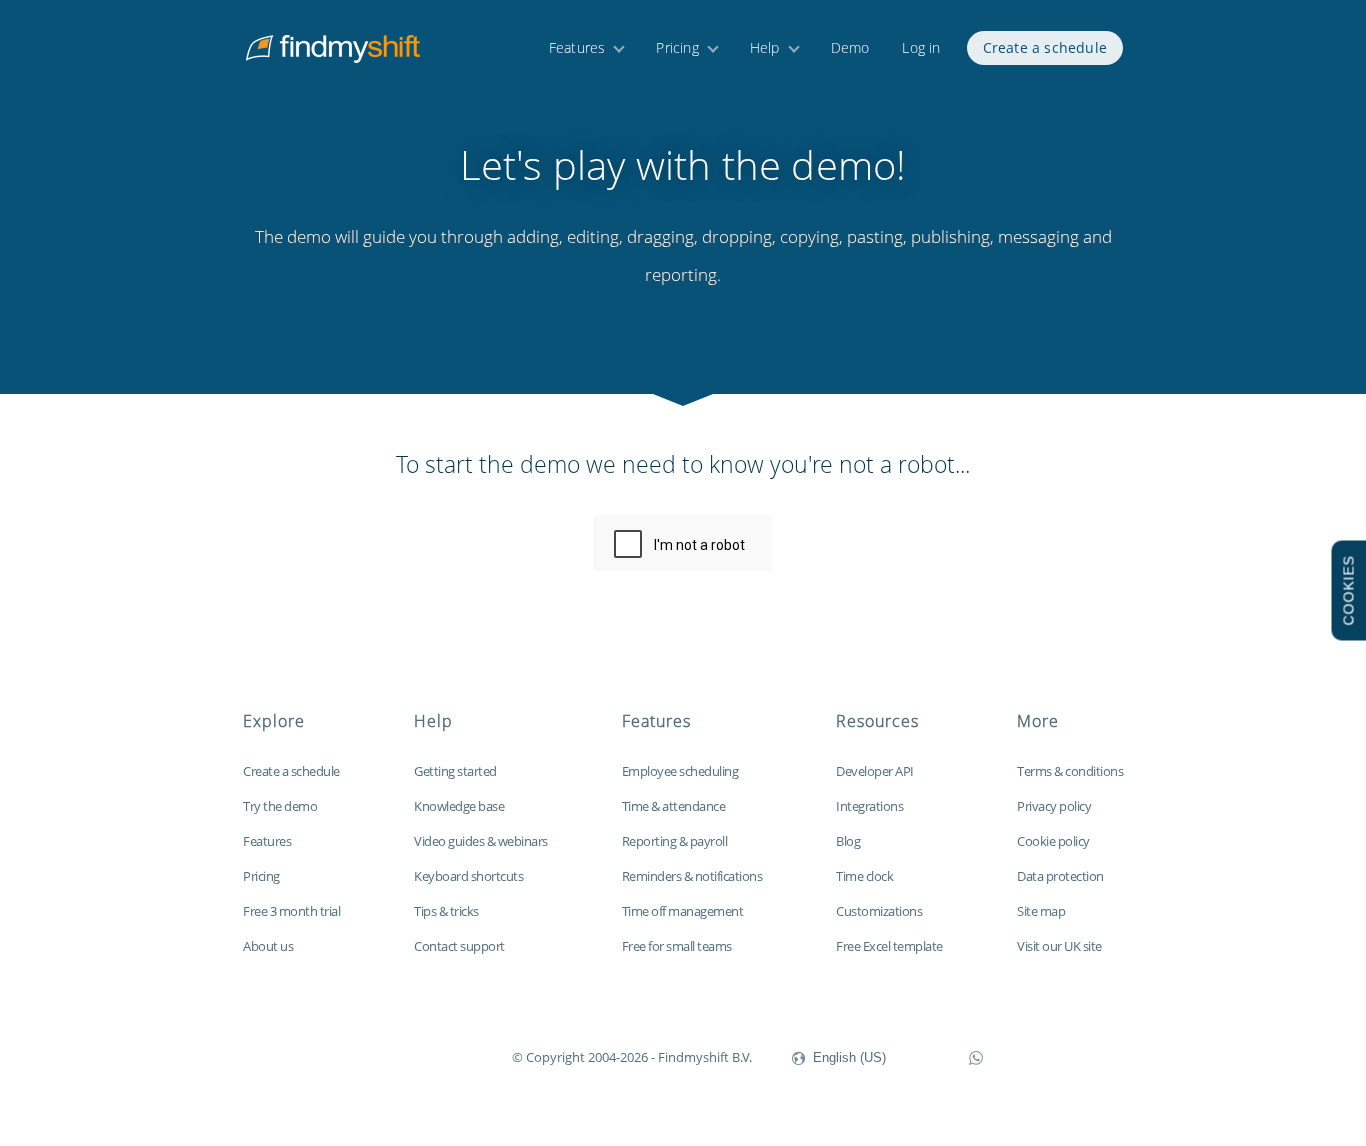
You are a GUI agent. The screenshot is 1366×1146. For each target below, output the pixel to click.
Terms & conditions (1070, 771)
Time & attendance (674, 806)
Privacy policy (1054, 806)
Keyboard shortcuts (468, 876)
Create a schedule (1045, 47)
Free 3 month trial (291, 911)
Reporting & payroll (675, 841)
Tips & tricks (446, 911)
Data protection (1060, 876)
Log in (921, 47)
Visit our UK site (1059, 946)
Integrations (869, 806)
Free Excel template (889, 946)
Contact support (459, 946)
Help (765, 47)
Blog (848, 841)
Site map (1041, 911)
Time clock (864, 876)
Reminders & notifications (692, 876)
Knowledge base (459, 806)
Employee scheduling (680, 771)
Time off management (683, 911)
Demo (850, 47)
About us (268, 946)
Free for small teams (677, 946)
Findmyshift (411, 1055)
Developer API (875, 771)
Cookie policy (1053, 841)
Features (577, 47)
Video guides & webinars (481, 841)
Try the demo (280, 806)
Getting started (455, 771)
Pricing (677, 47)
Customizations (879, 911)
